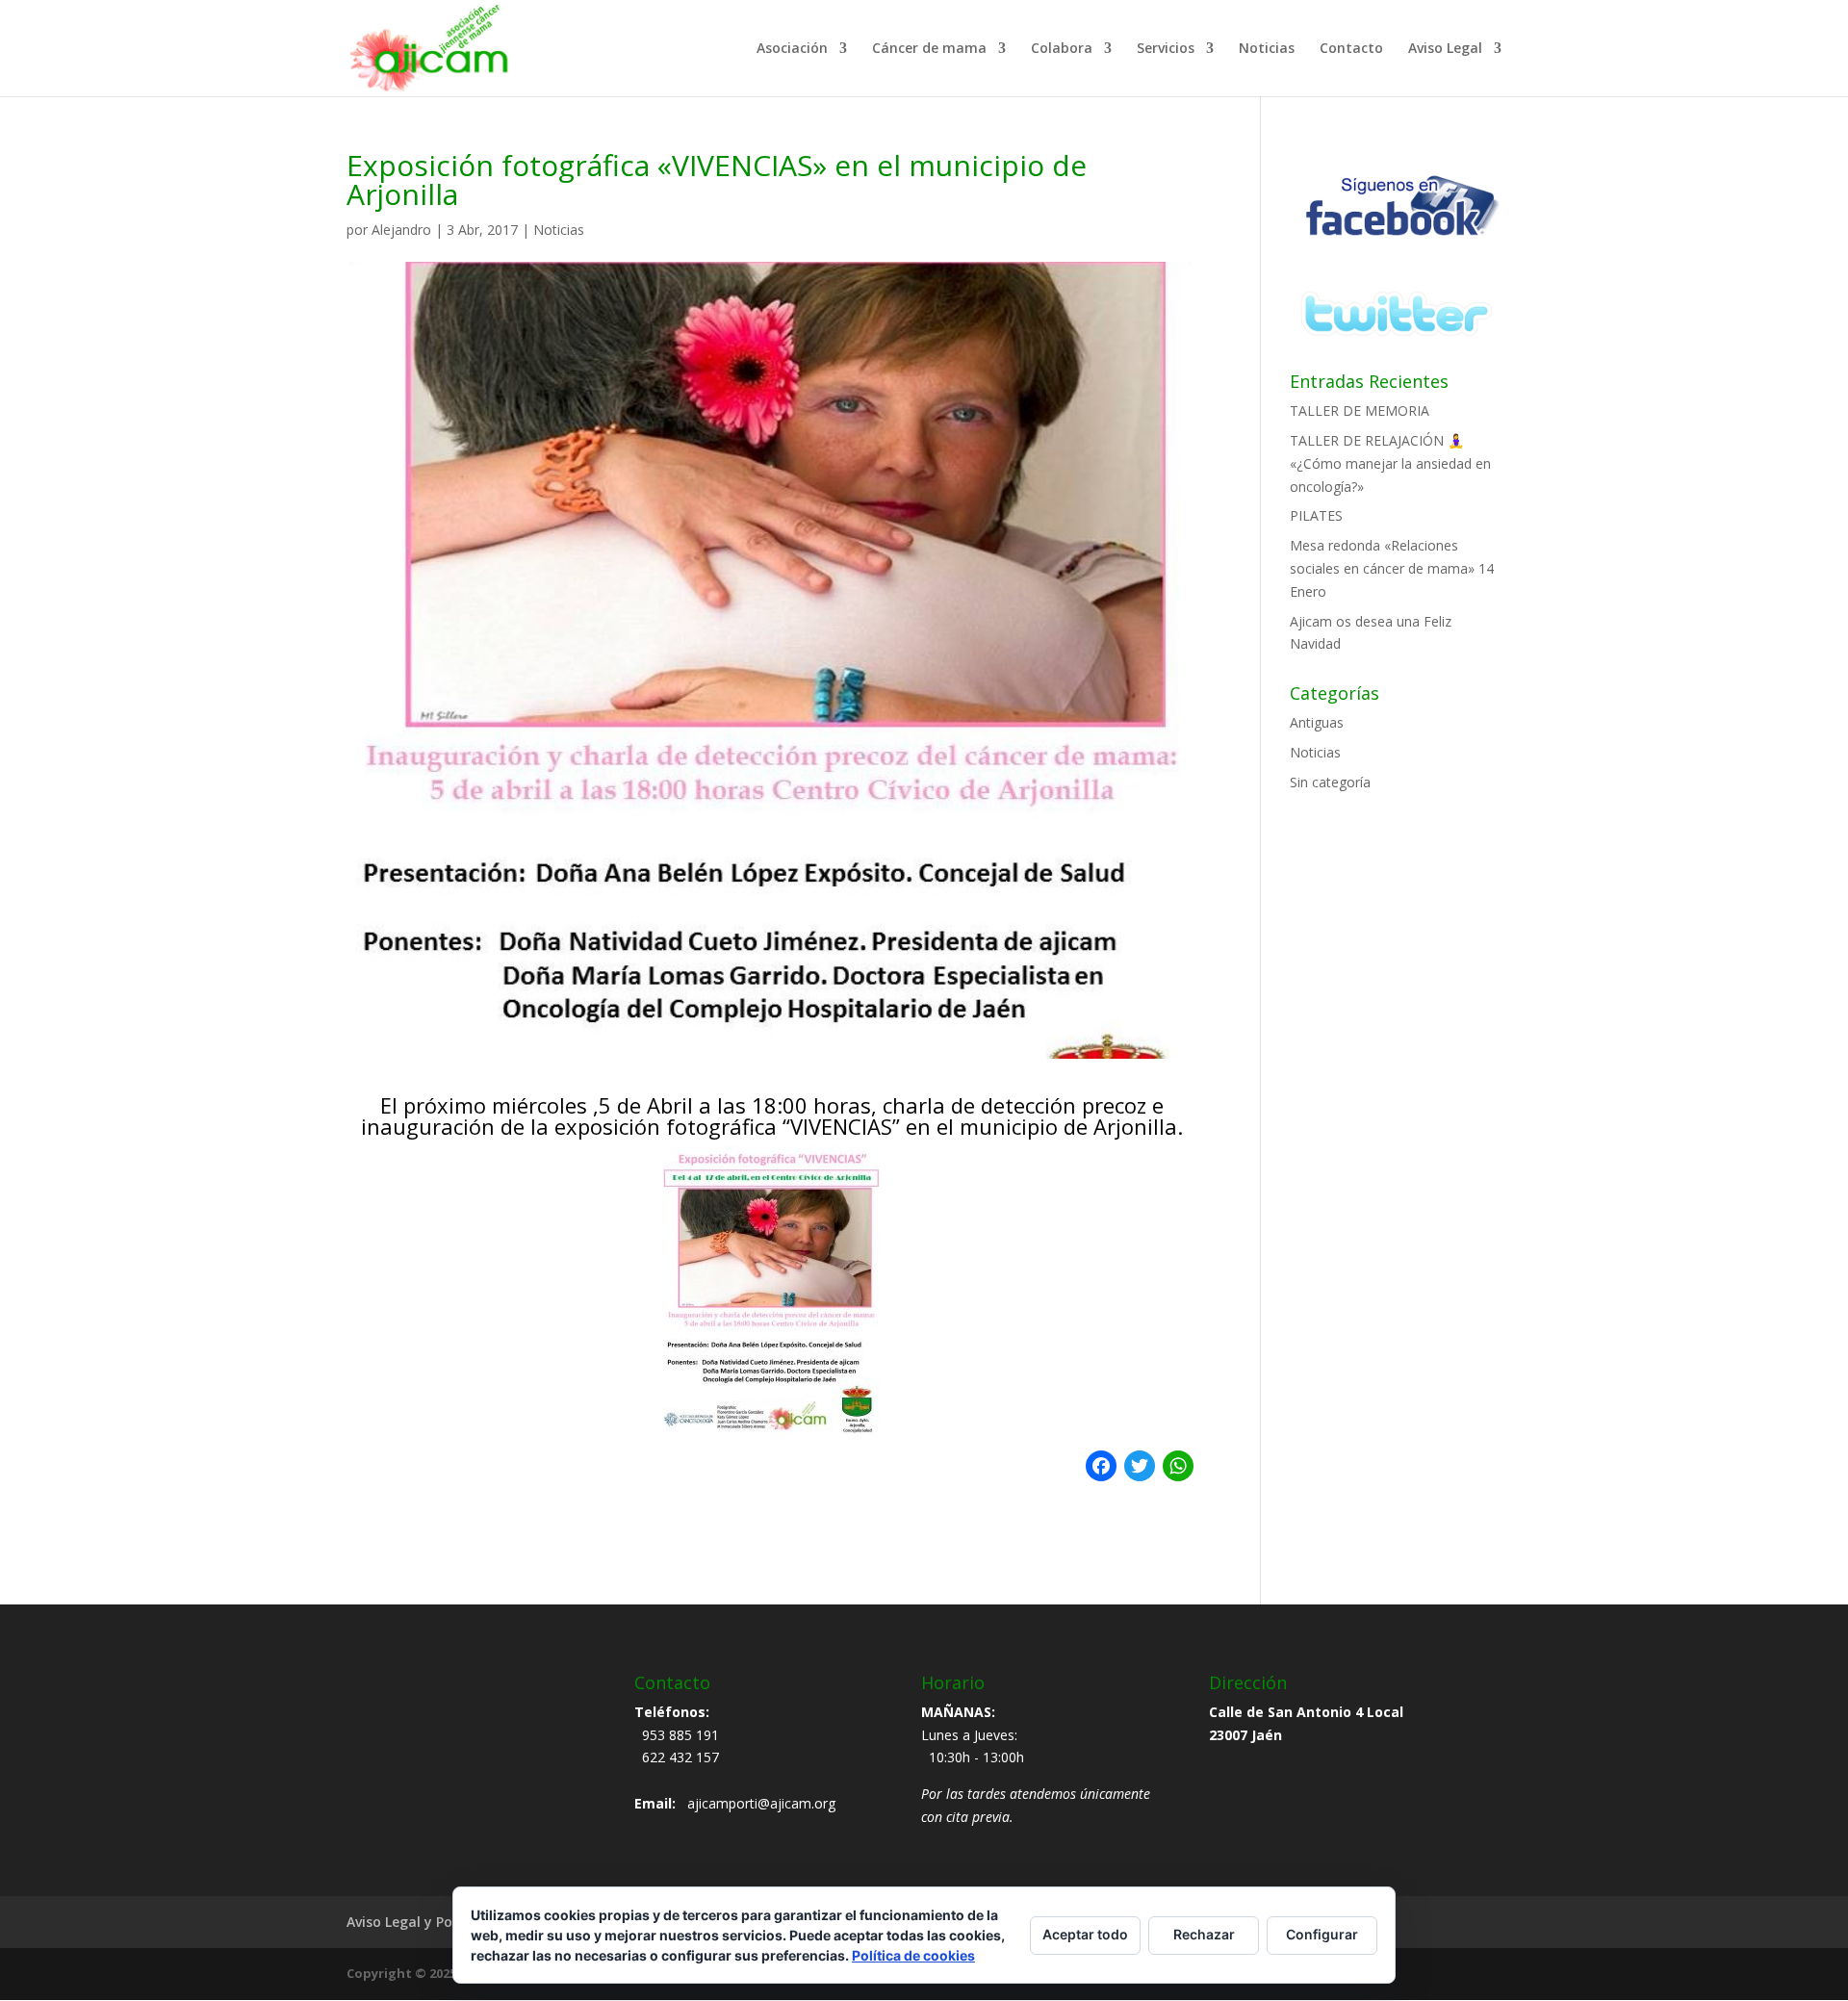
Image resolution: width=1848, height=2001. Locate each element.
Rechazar (1204, 1934)
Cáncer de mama (929, 49)
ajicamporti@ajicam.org (761, 1803)
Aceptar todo (1085, 1934)
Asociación (792, 49)
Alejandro (401, 230)
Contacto (1351, 49)
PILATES (1316, 515)
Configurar (1322, 1934)
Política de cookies (913, 1955)
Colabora (1062, 49)
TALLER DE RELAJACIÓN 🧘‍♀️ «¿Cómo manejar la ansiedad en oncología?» (1390, 463)
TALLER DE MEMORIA (1360, 410)
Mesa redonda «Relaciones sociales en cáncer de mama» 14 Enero (1392, 568)
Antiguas (1317, 722)
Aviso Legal (1445, 49)
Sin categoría (1330, 782)
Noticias (1267, 49)
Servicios (1166, 49)
